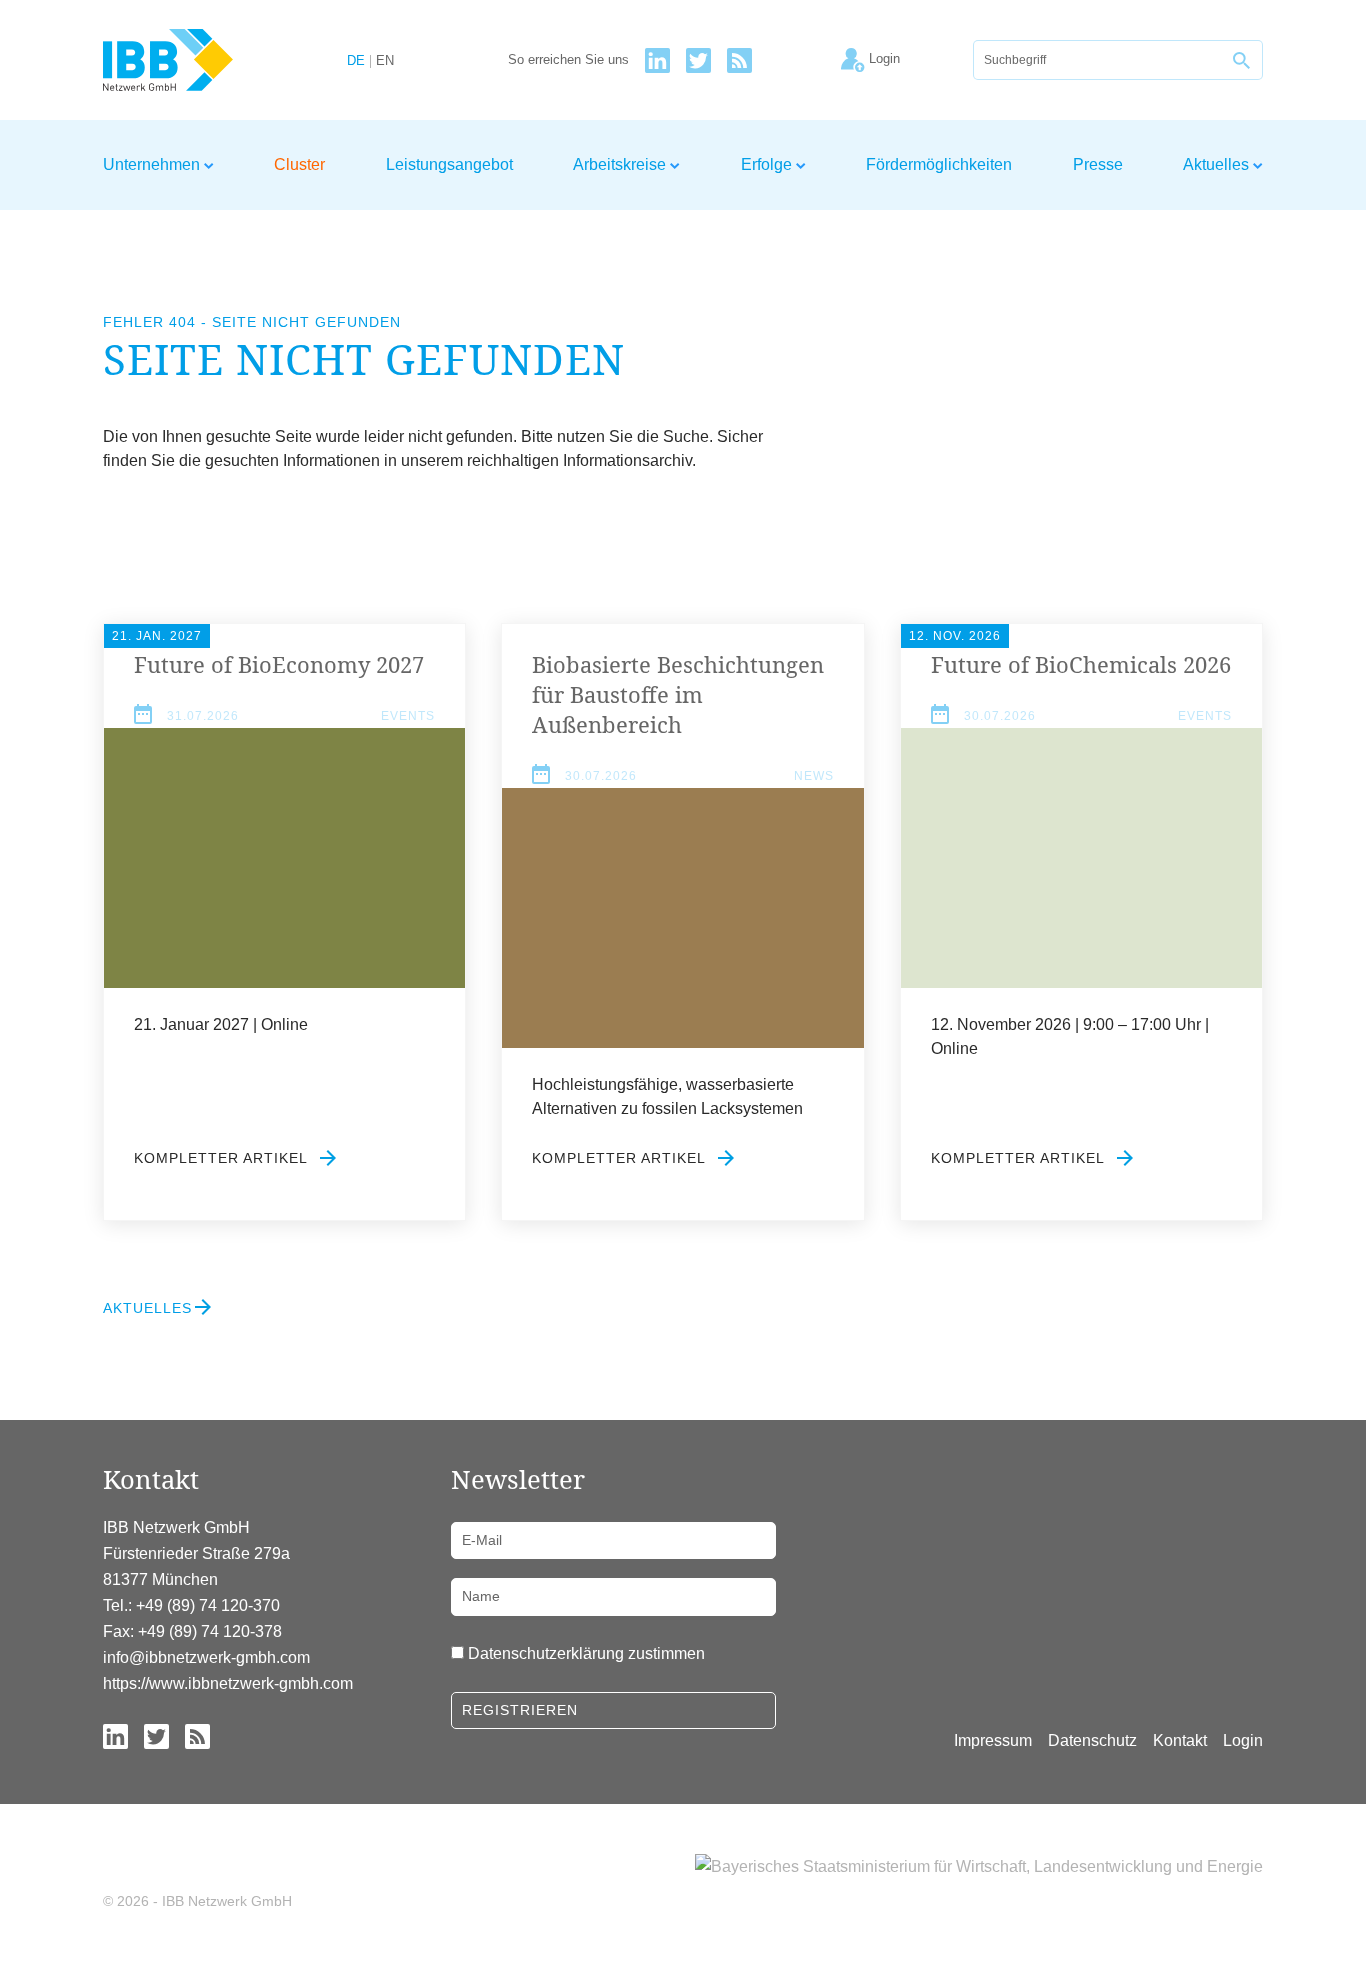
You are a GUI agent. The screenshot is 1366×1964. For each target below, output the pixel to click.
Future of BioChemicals (1081, 664)
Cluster (299, 164)
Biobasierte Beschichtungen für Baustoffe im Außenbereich (678, 694)
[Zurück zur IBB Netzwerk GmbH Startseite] (204, 60)
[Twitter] (698, 60)
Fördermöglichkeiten (939, 164)
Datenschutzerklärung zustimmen (586, 1653)
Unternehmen (153, 164)
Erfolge (768, 164)
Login (1243, 1740)
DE (356, 61)
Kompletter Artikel (223, 1158)
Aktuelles (1218, 164)
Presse (1098, 164)
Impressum (993, 1740)
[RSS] (739, 60)
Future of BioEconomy (279, 664)
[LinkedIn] (657, 60)
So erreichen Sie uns (568, 60)
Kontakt (1180, 1740)
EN (385, 61)
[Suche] (1243, 60)
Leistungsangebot (449, 164)
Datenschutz (1092, 1740)
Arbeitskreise (621, 164)
